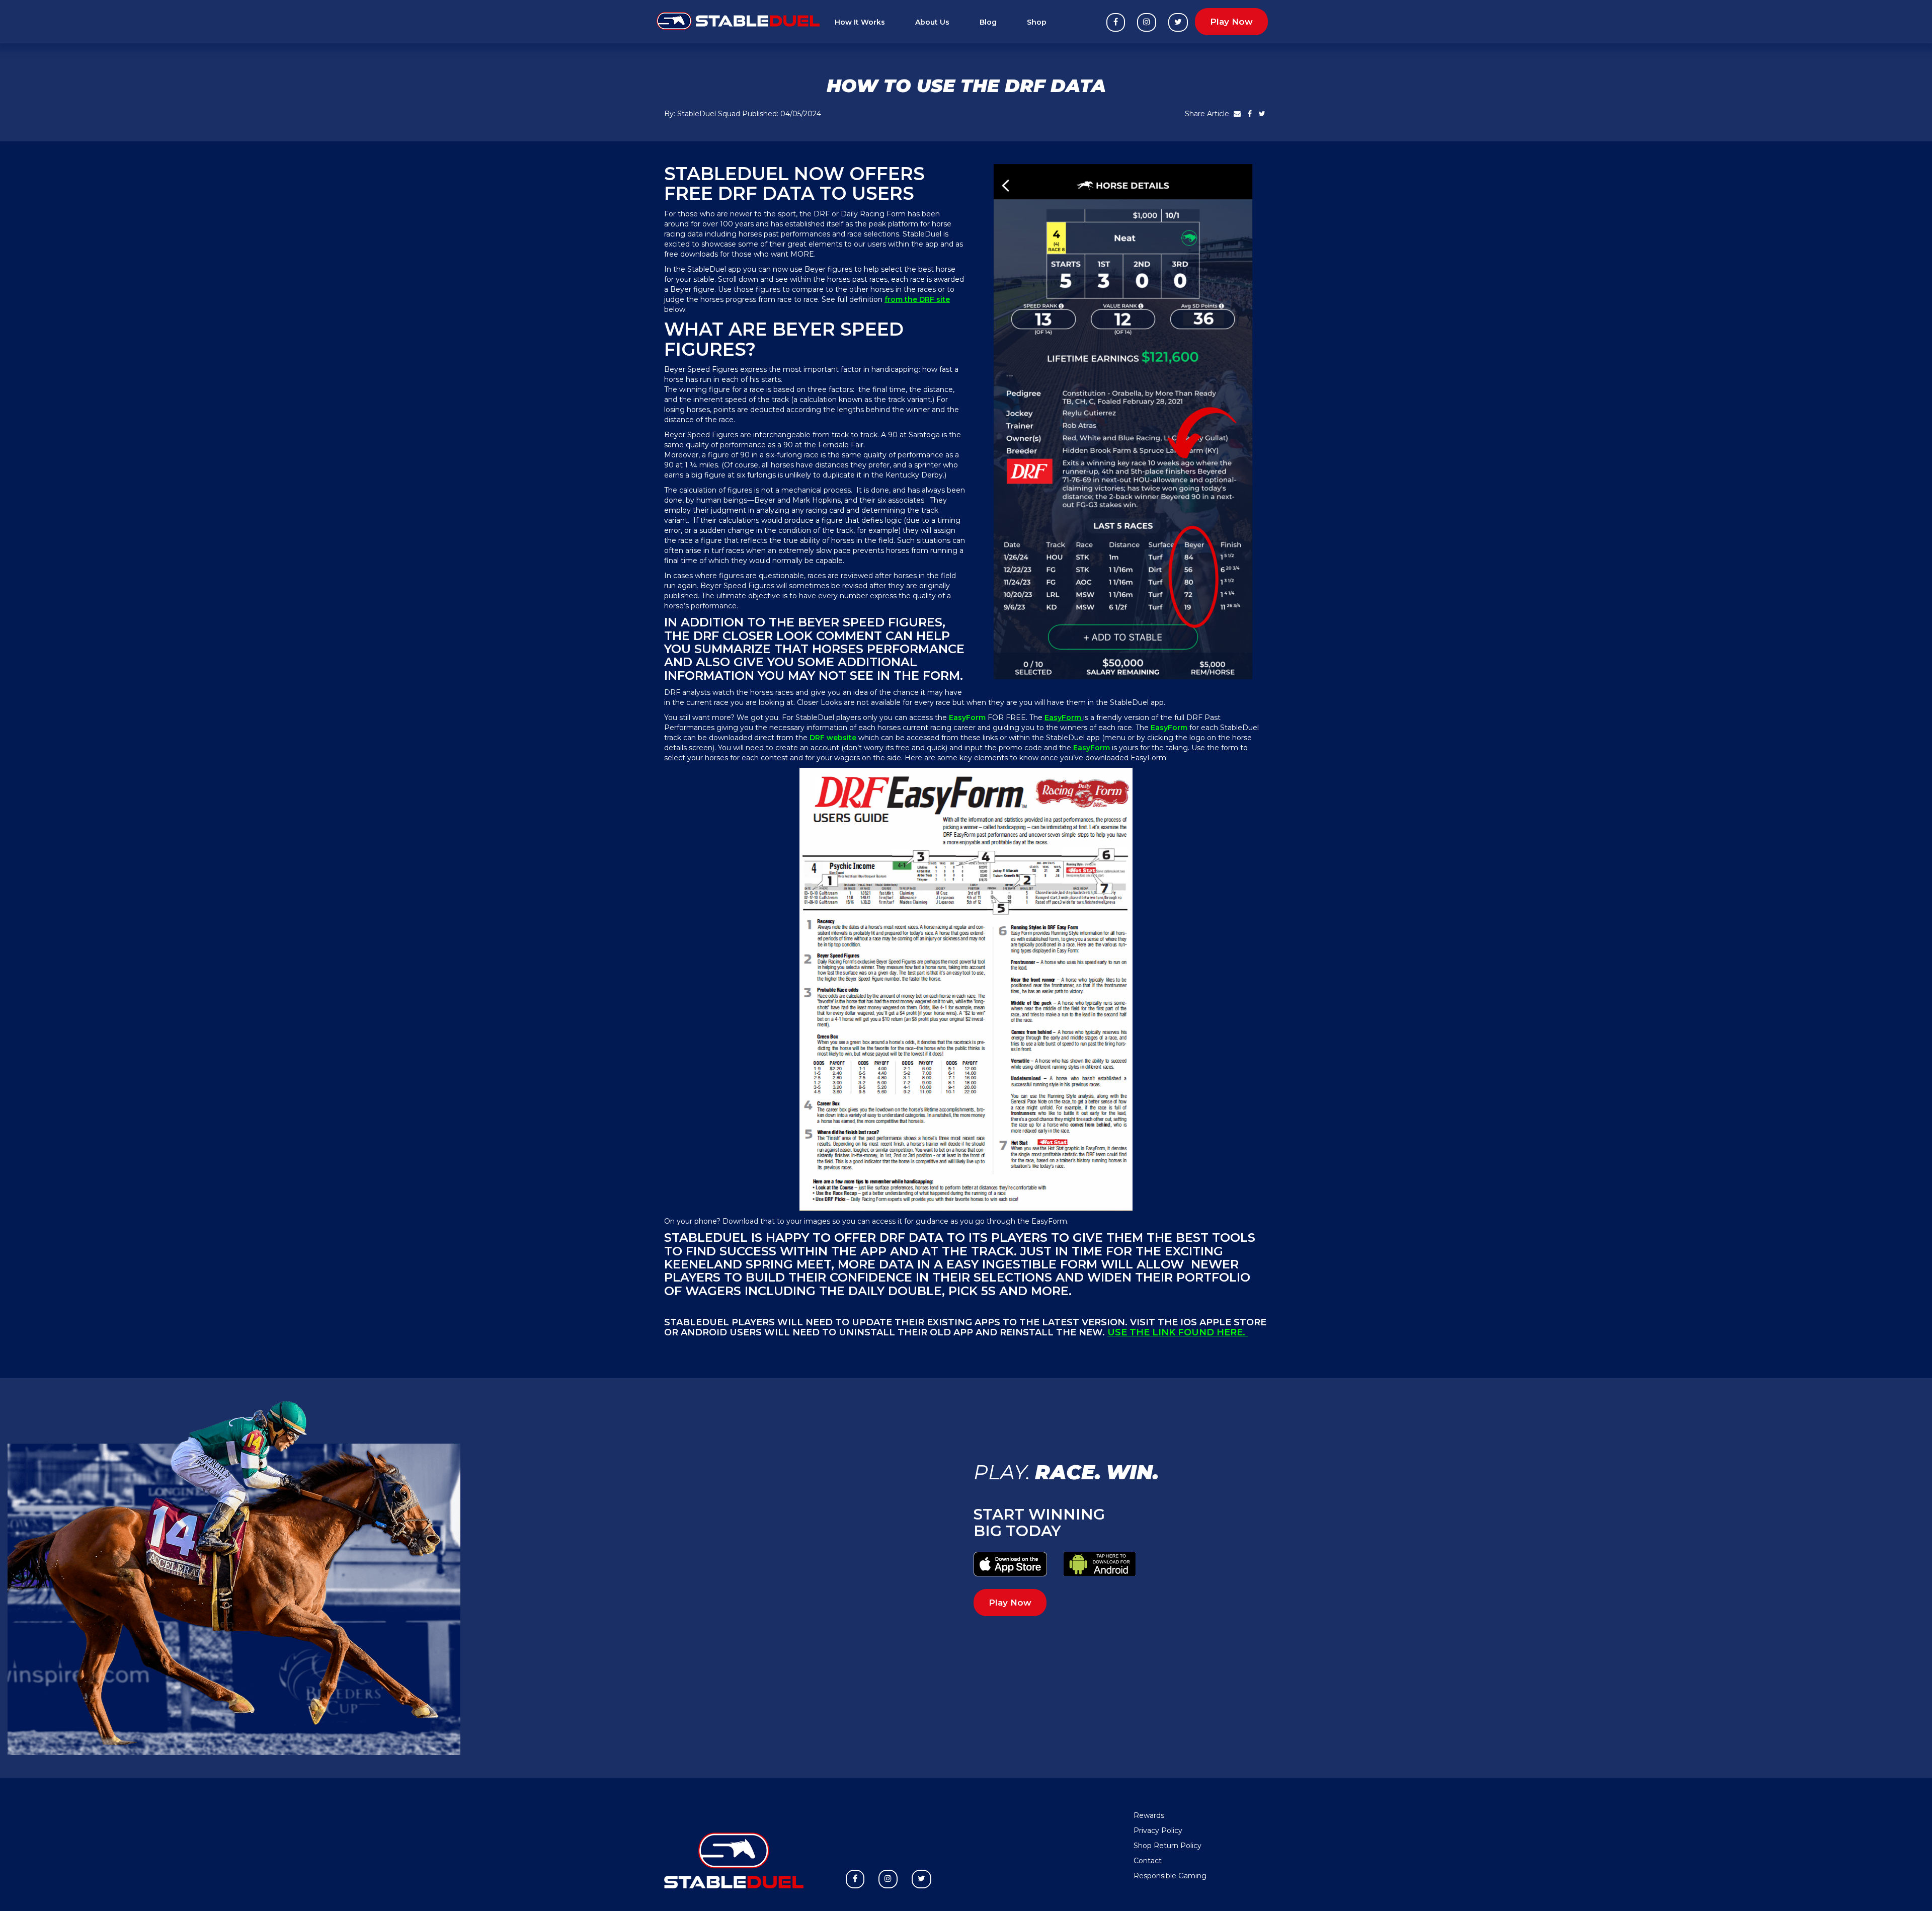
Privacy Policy (1158, 1830)
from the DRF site (917, 299)
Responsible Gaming (1170, 1876)
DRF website (834, 738)
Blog (988, 22)
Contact (1148, 1861)
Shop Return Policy (1168, 1846)
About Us (932, 22)
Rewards (1149, 1815)
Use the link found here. (1178, 1332)
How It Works (860, 22)
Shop (1037, 22)
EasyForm (1064, 718)
